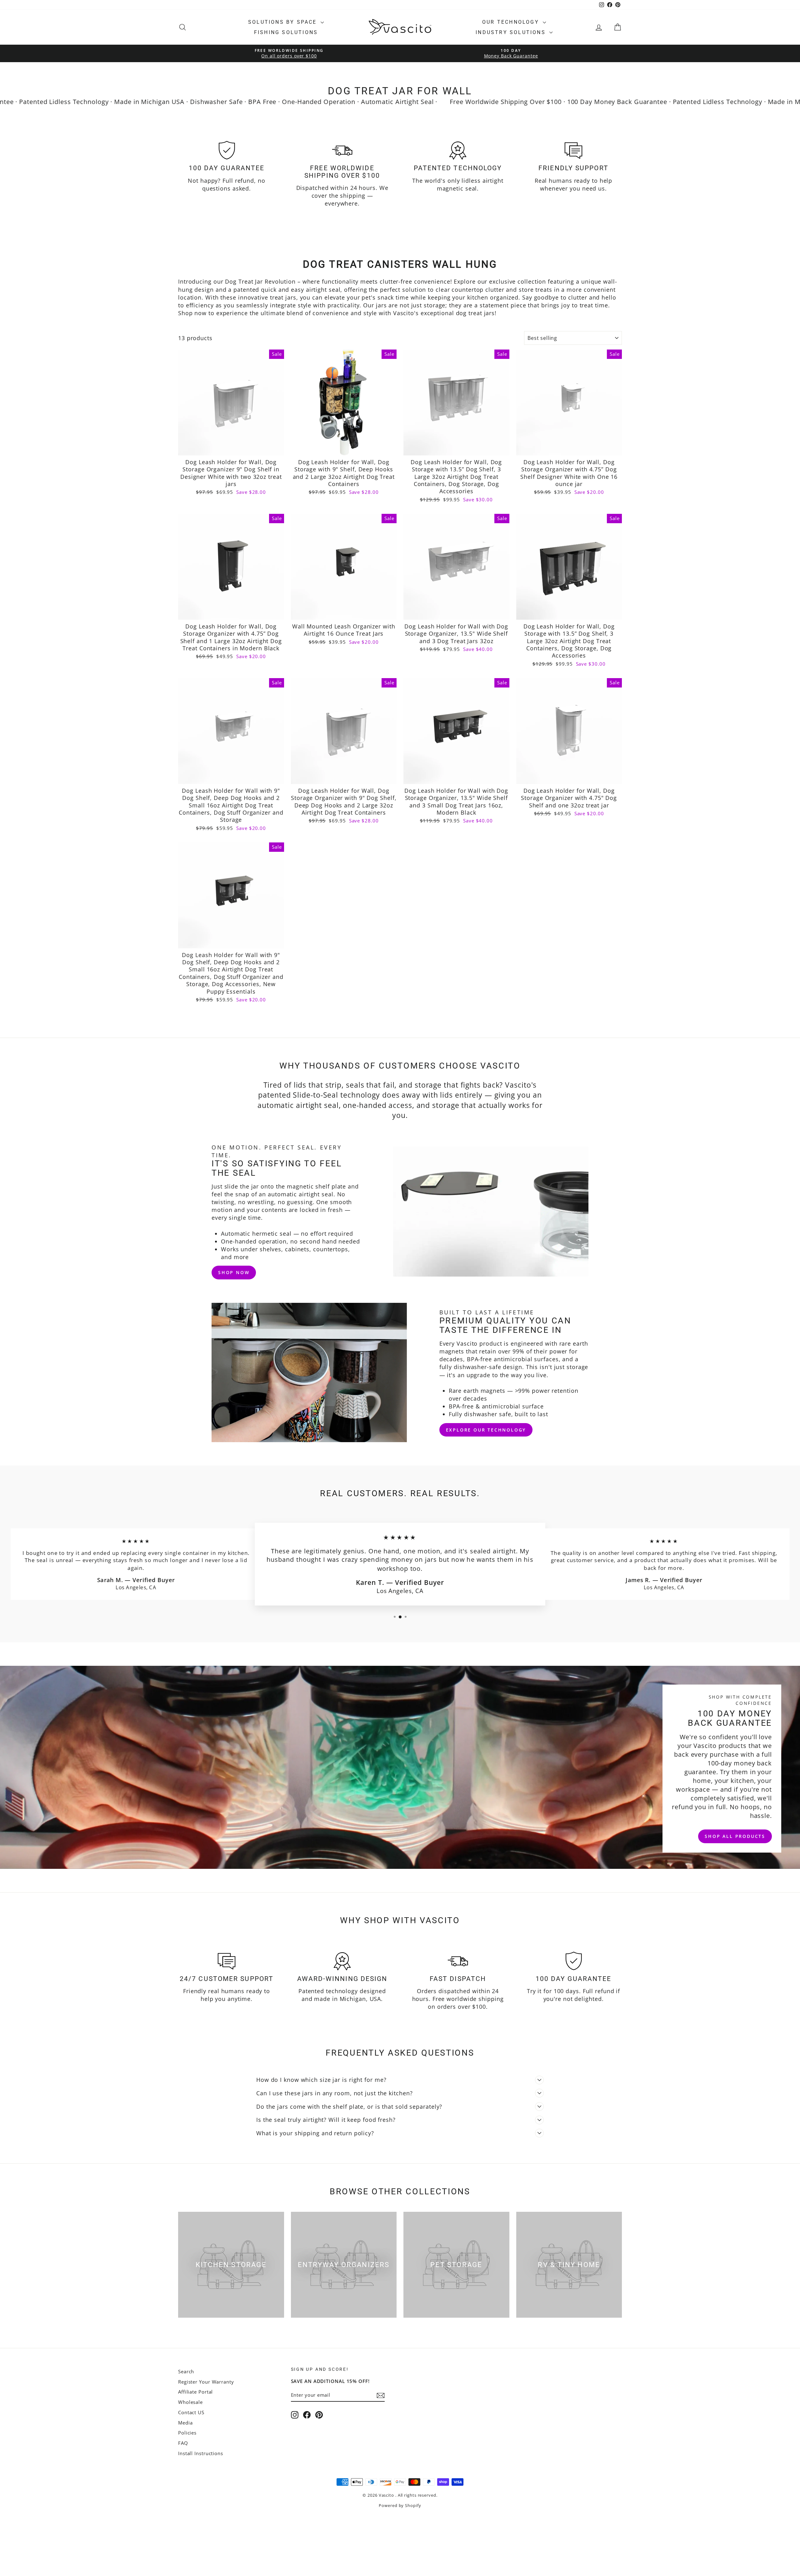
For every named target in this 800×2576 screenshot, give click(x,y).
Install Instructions (201, 2453)
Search (186, 2371)
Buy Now (231, 449)
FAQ (183, 2443)
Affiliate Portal (195, 2392)
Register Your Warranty (206, 2382)
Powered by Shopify (400, 2505)
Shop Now (234, 1272)
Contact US (191, 2412)
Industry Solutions (512, 32)
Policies (187, 2433)
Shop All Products (735, 1836)
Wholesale (190, 2402)
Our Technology (512, 22)
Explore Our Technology (486, 1430)
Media (185, 2423)
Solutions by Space (284, 22)
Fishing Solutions (286, 32)
